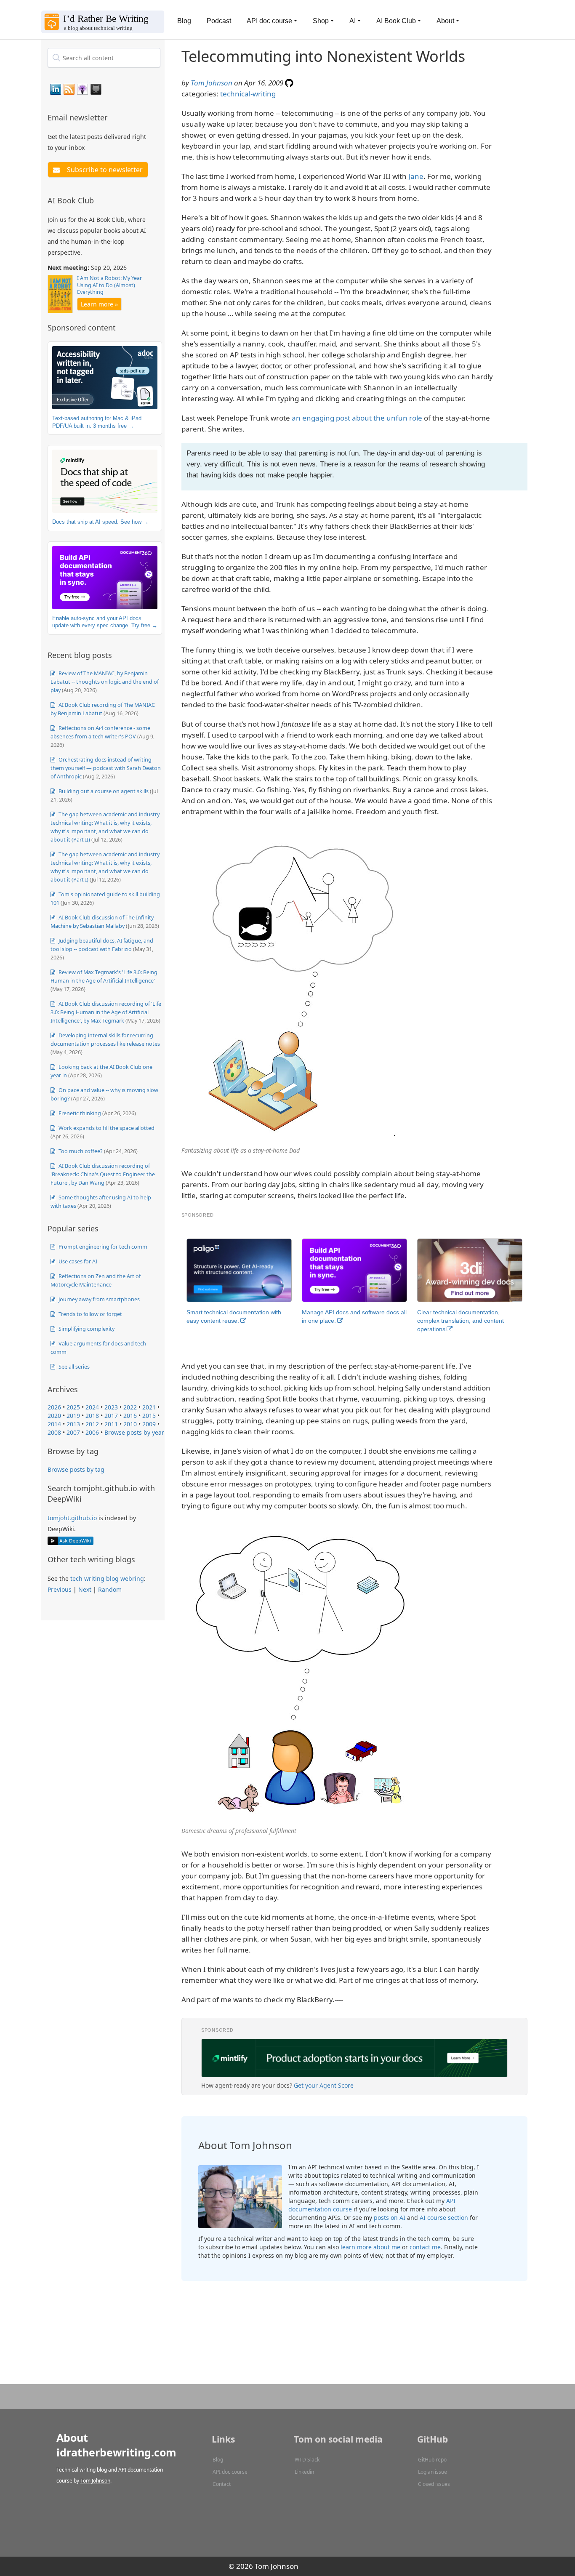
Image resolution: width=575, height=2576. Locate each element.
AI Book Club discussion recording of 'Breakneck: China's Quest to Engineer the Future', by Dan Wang (103, 1174)
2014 (54, 1424)
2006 (92, 1432)
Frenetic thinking (79, 1113)
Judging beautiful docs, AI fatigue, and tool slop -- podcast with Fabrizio (102, 945)
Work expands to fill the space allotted (106, 1128)
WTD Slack (307, 2460)
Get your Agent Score (324, 2085)
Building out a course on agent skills (103, 791)
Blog (184, 21)
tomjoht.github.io (72, 1518)
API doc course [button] (269, 21)
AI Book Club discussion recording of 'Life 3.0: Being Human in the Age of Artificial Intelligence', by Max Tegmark (106, 1012)
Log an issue (433, 2472)
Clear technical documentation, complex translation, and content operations (461, 1321)
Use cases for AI (77, 1261)
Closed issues (434, 2484)
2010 (130, 1424)
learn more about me (370, 2247)
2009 (149, 1424)
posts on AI (390, 2218)
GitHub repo (432, 2460)
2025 (73, 1407)
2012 (92, 1424)
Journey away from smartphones (98, 1299)
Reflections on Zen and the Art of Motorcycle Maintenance (96, 1280)
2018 (92, 1416)
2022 (130, 1407)
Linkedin (304, 2472)
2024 (92, 1407)
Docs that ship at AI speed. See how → (100, 522)
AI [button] (353, 21)
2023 (111, 1407)
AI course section (444, 2218)
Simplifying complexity (86, 1329)
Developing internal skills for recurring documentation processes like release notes (105, 1039)
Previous (60, 1589)
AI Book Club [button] (396, 21)
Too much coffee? (80, 1151)
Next (85, 1589)
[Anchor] (112, 117)
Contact (222, 2484)
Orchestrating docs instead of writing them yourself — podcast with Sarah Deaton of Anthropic (106, 768)
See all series (73, 1367)
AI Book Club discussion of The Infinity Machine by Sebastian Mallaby (102, 922)
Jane (416, 176)
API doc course (230, 2472)
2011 (111, 1424)
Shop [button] (321, 21)
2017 (111, 1416)
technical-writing (248, 94)
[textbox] (104, 58)
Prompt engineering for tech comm (102, 1247)
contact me (425, 2247)
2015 (149, 1416)
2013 (73, 1424)
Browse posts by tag (76, 1469)
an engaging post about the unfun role (357, 418)
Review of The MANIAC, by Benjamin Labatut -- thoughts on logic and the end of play (105, 682)
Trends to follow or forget (90, 1314)
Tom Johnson (212, 83)
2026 (54, 1407)
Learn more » (99, 304)
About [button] (445, 21)
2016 (130, 1416)
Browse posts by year (134, 1432)
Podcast (219, 21)
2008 (54, 1432)
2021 (149, 1407)
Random (110, 1589)
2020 (54, 1416)
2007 (73, 1432)
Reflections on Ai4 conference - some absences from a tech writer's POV (100, 732)
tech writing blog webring (107, 1578)
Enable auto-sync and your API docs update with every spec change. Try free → (105, 622)
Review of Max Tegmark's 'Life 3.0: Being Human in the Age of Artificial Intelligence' (104, 976)
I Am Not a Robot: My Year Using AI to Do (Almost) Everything (109, 285)
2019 (73, 1416)
